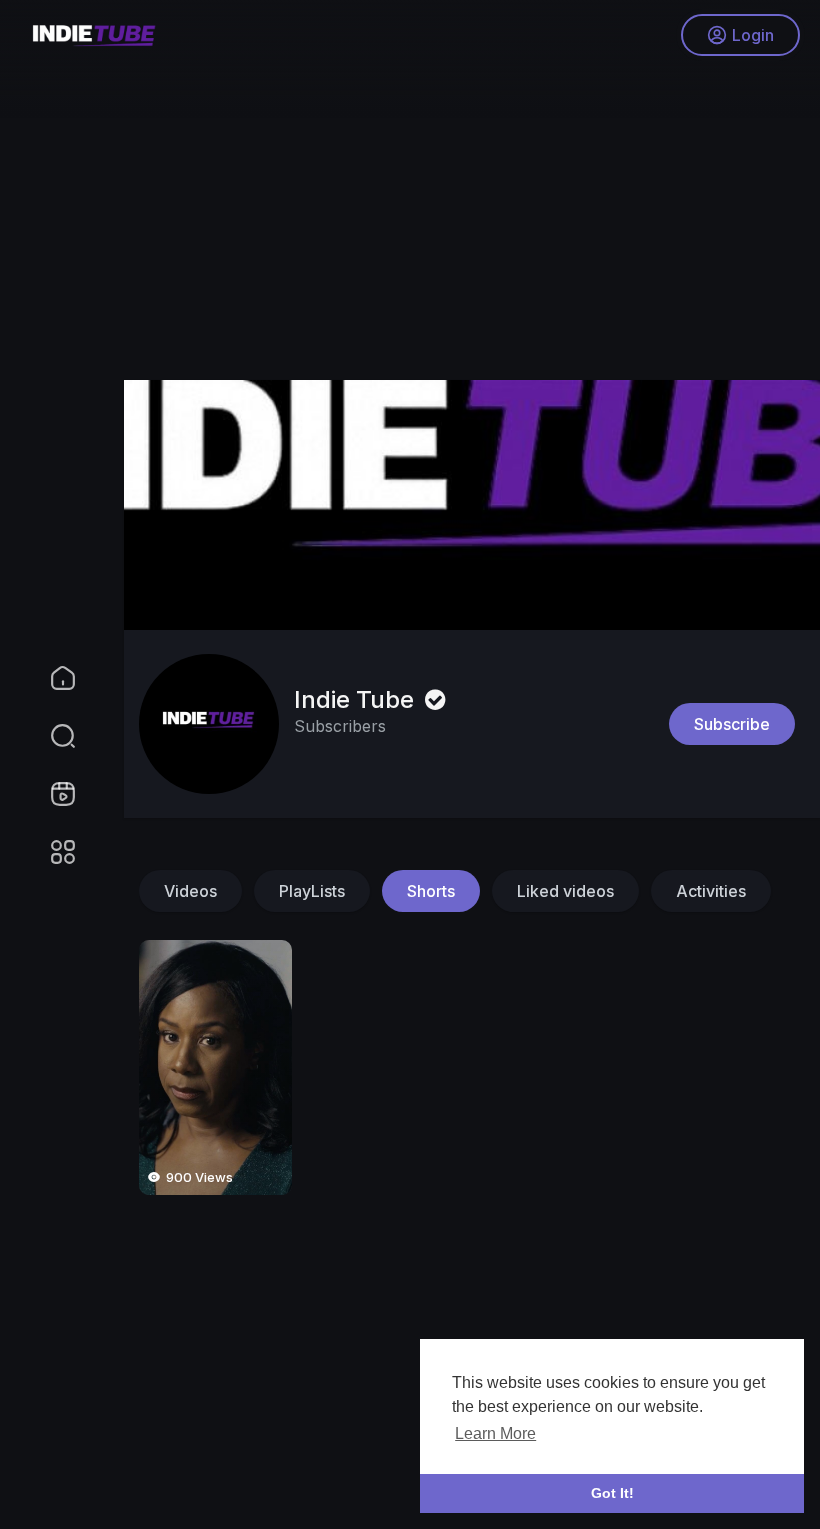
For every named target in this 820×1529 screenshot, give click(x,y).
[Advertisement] (460, 210)
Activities (711, 891)
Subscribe (732, 724)
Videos (190, 891)
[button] (50, 736)
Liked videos (565, 891)
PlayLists (312, 891)
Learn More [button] (495, 1433)
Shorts (431, 891)
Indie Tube (357, 699)
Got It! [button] (612, 1493)
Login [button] (753, 35)
